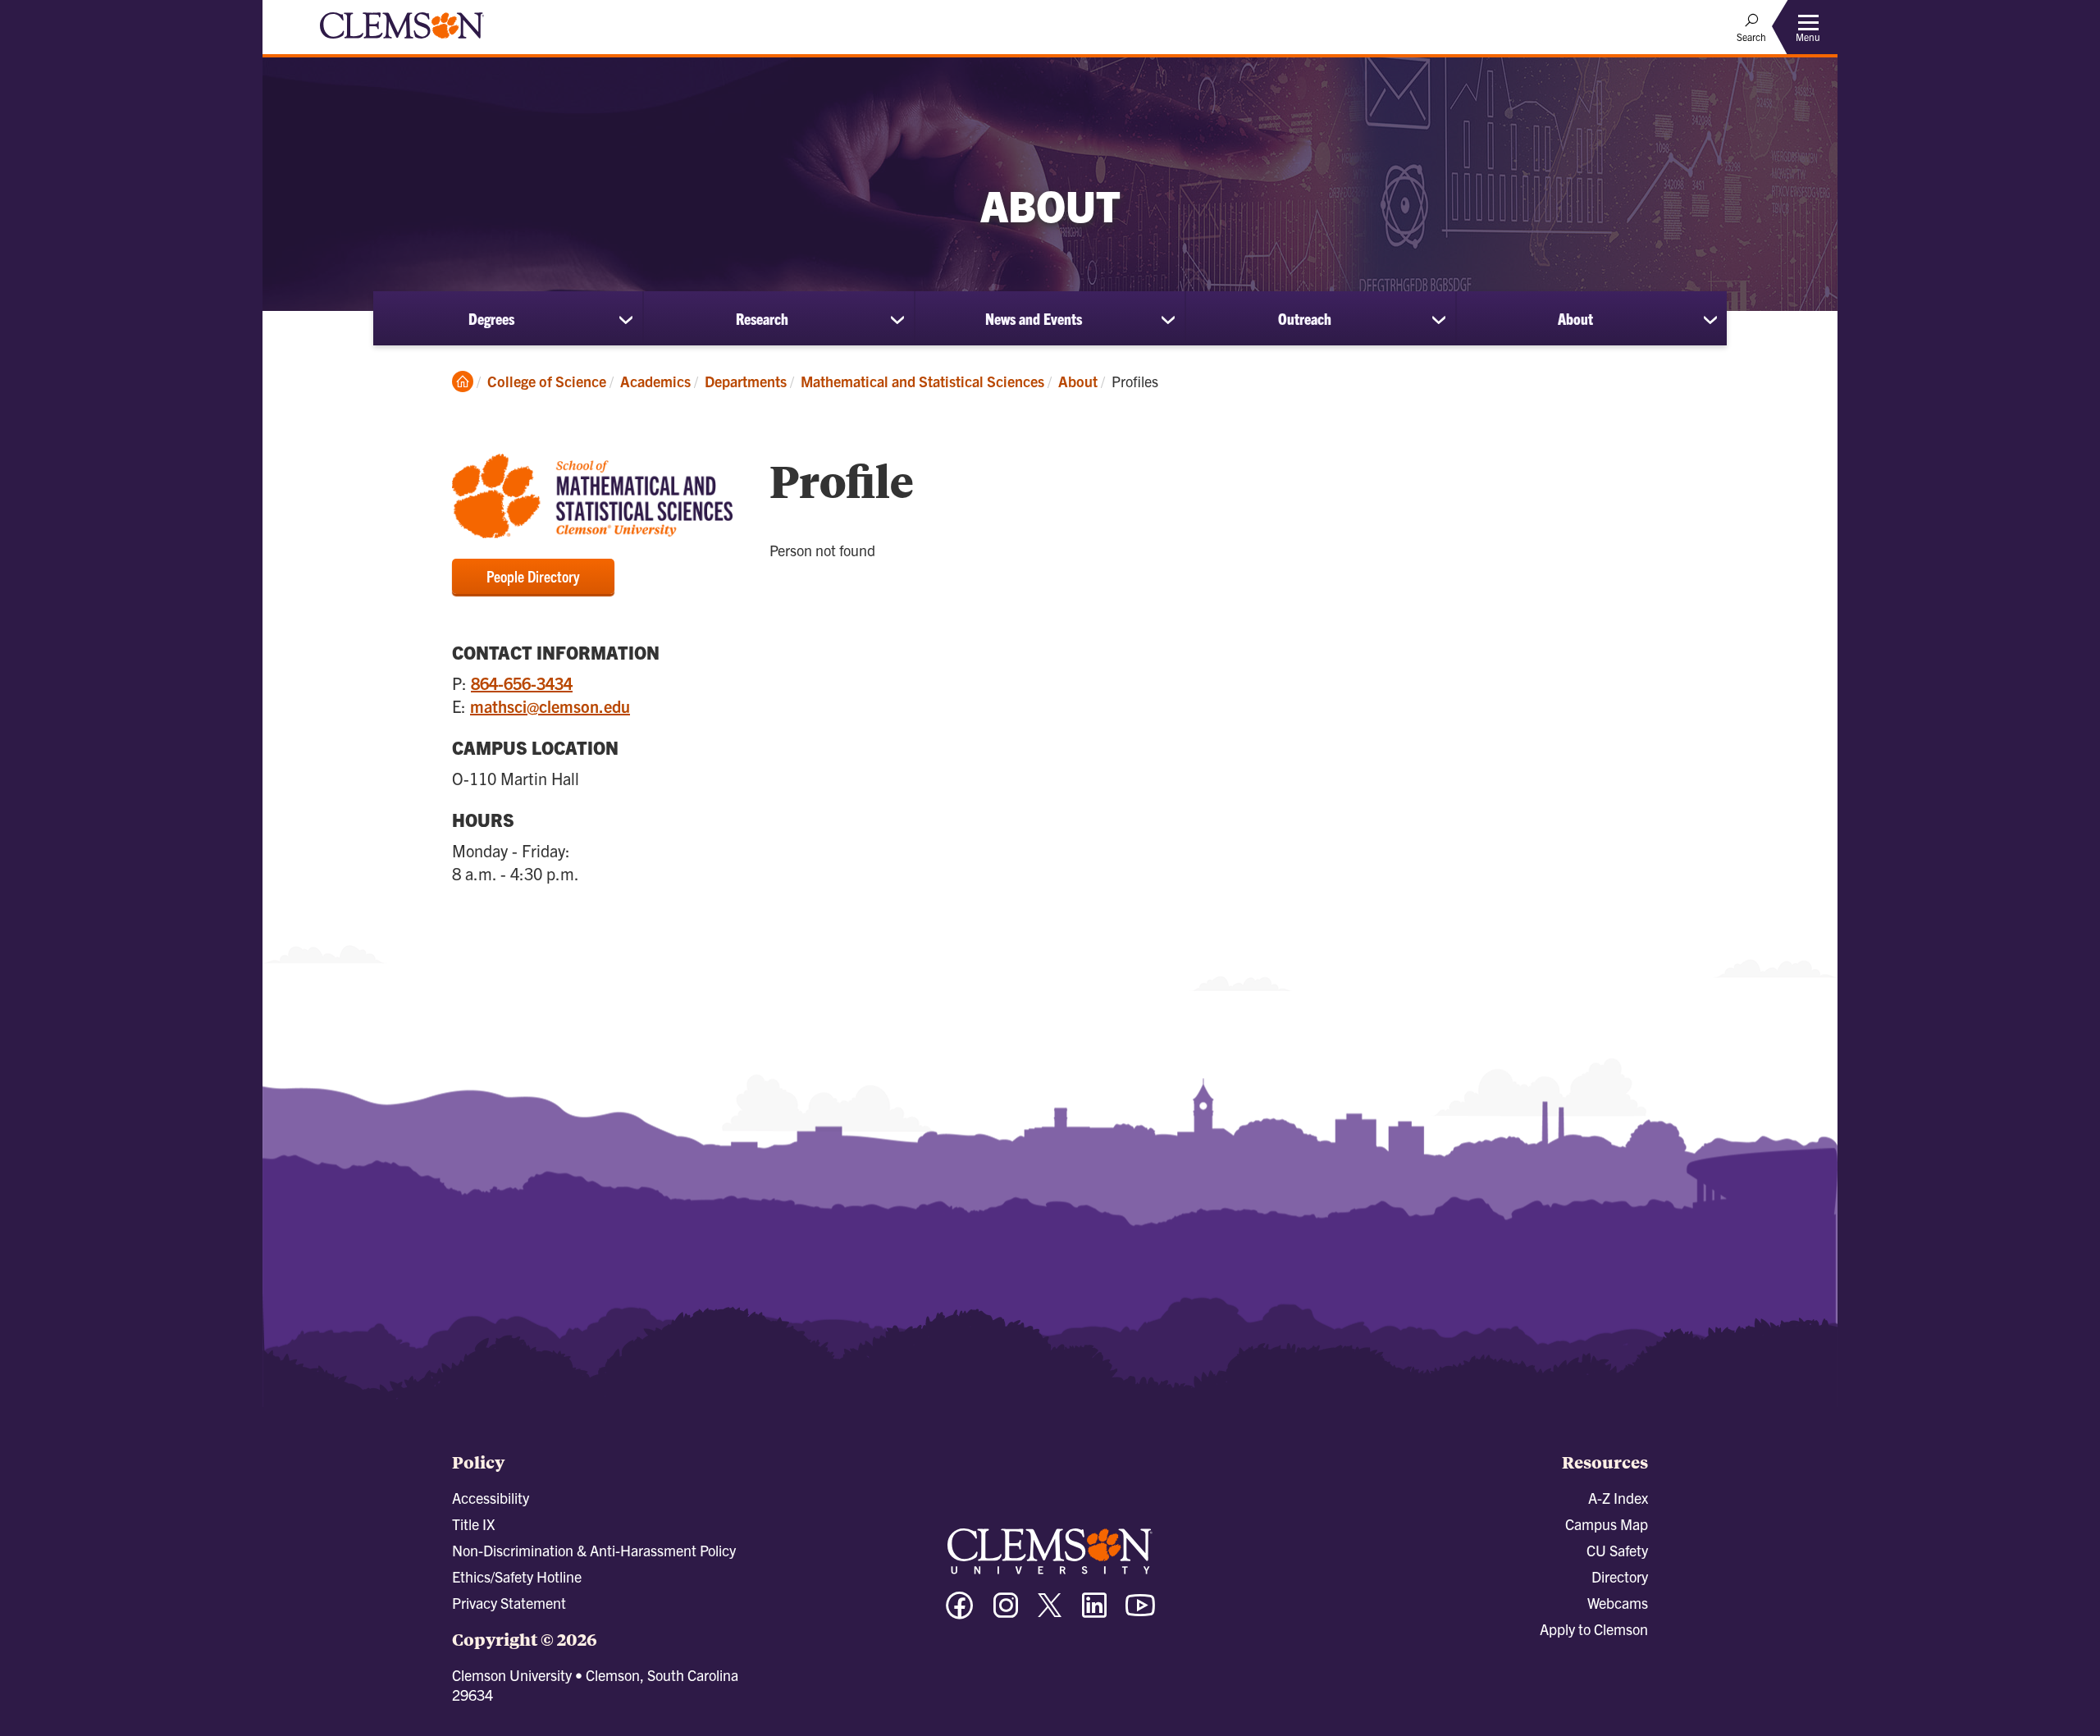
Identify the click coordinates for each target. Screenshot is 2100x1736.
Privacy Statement (509, 1603)
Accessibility (491, 1498)
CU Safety (1617, 1550)
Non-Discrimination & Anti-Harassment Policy (594, 1550)
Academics (655, 381)
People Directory (533, 576)
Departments (746, 381)
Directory (1620, 1576)
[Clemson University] (402, 41)
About (1575, 318)
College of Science (547, 381)
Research (762, 318)
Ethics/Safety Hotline (517, 1576)
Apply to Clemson (1594, 1629)
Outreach (1305, 318)
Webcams (1618, 1603)
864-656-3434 (522, 683)
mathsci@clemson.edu (550, 706)
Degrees (491, 318)
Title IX (473, 1524)
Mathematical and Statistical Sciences (922, 381)
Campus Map (1607, 1524)
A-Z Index (1618, 1498)
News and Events (1034, 318)
